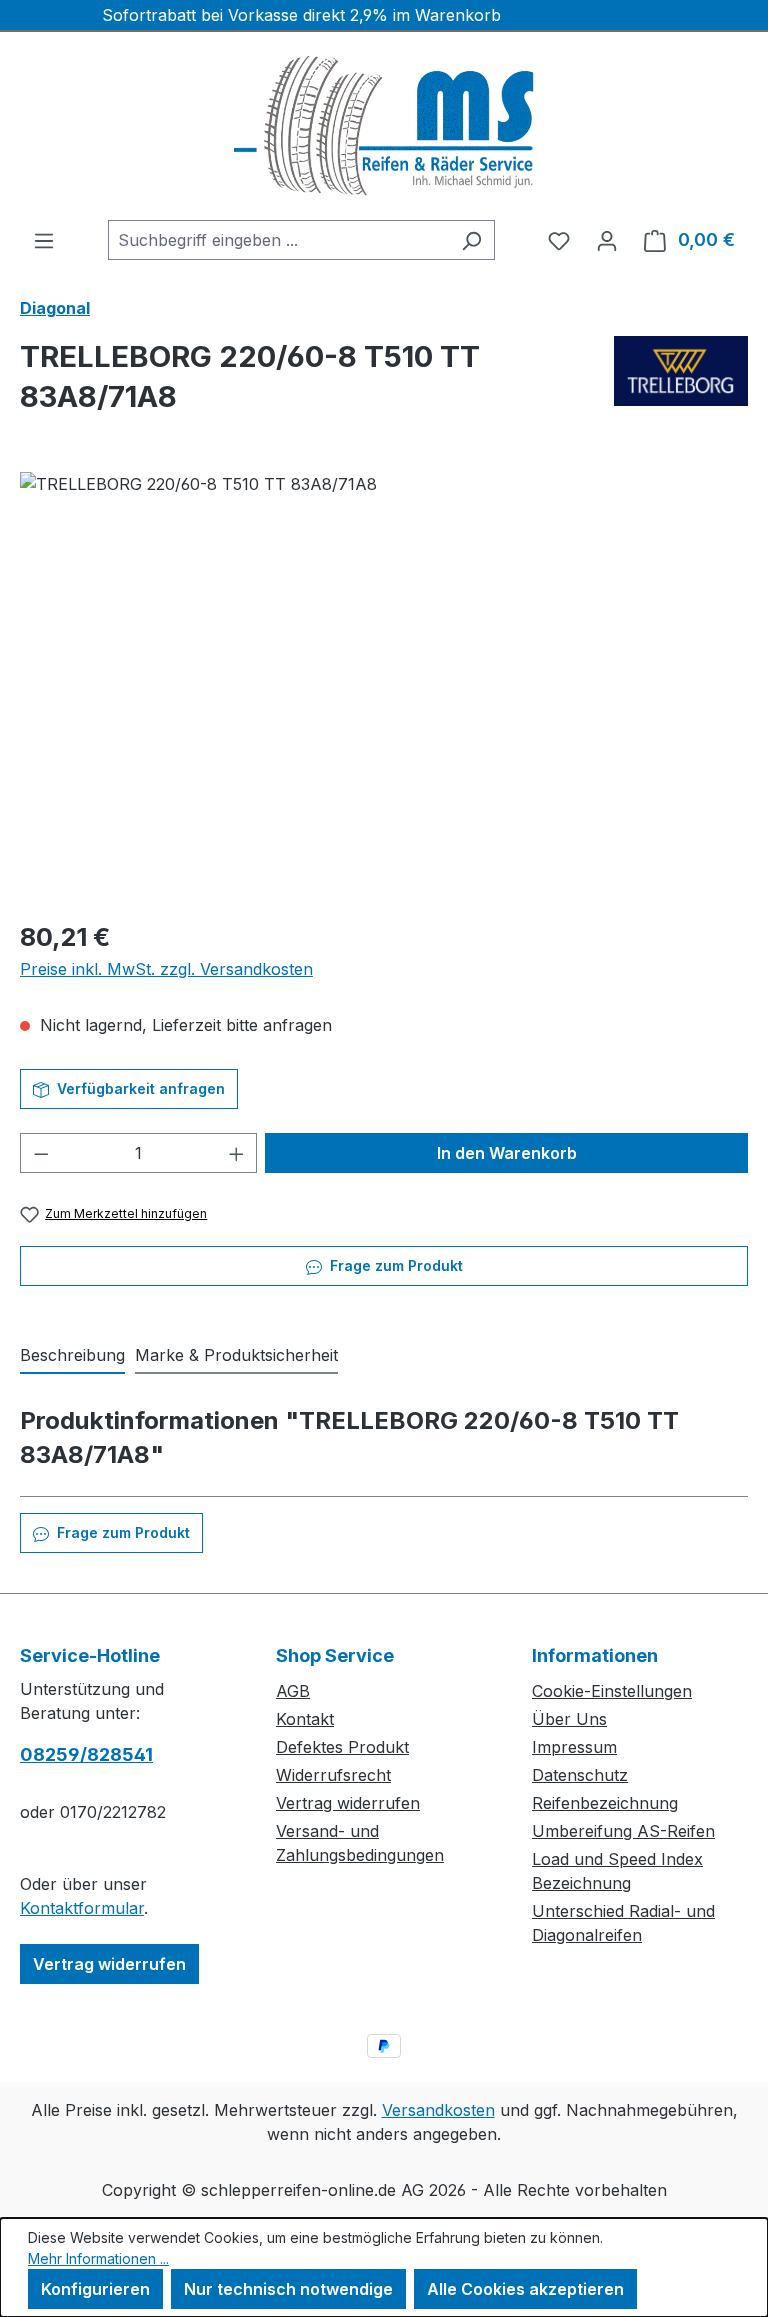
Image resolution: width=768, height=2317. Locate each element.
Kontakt (305, 1719)
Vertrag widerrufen (109, 1964)
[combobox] (278, 240)
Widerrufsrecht (333, 1775)
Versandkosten (438, 2110)
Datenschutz (580, 1775)
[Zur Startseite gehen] (384, 126)
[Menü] (44, 240)
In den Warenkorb (507, 1153)
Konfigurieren (95, 2289)
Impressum (574, 1747)
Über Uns (569, 1719)
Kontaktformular (82, 1908)
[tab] (72, 1356)
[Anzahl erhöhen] (237, 1153)
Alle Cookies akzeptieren (525, 2289)
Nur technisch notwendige (288, 2289)
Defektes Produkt (342, 1747)
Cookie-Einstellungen (612, 1691)
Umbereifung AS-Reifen (623, 1831)
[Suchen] (471, 240)
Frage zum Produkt (394, 1265)
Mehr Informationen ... (98, 2258)
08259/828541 (86, 1754)
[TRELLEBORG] (681, 384)
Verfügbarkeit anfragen (139, 1088)
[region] (384, 687)
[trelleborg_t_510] (383, 687)
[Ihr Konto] (607, 240)
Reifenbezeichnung (605, 1803)
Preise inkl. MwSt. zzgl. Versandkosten (166, 969)
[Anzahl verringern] (41, 1153)
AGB (293, 1691)
